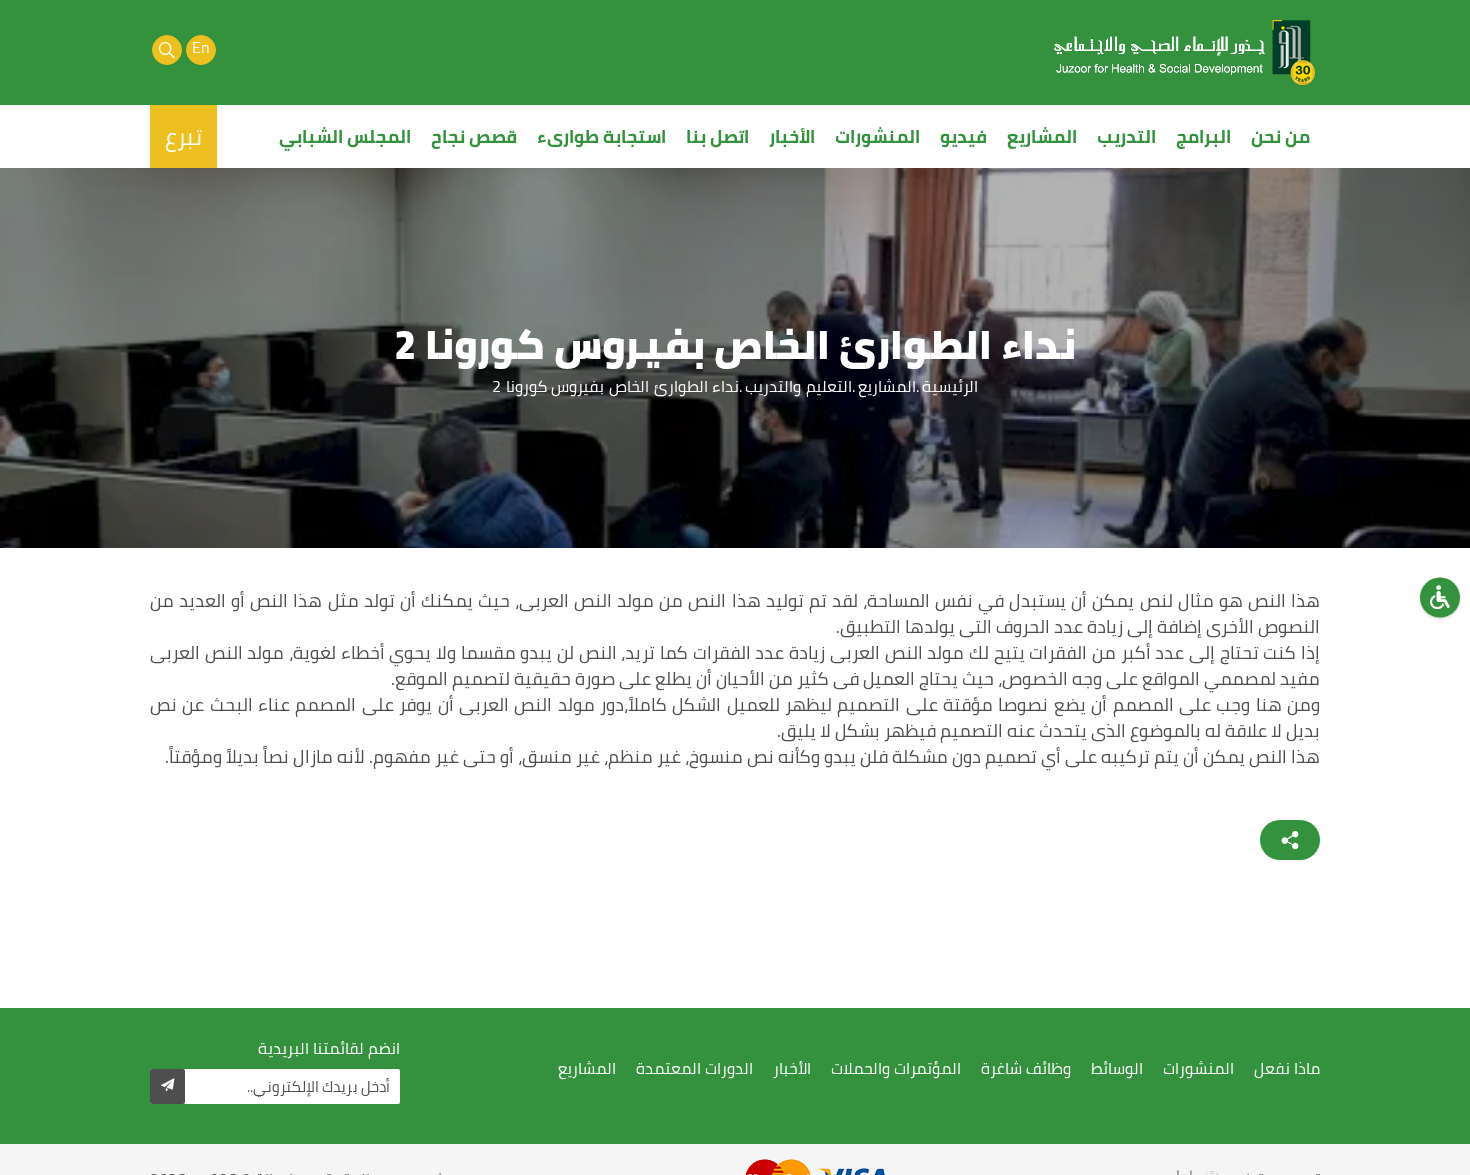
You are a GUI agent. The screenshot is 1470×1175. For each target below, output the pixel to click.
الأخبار (792, 136)
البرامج (1203, 136)
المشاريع (1042, 136)
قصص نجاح (474, 136)
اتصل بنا (717, 136)
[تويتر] (269, 50)
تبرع (183, 136)
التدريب (1126, 136)
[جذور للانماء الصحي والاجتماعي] (1185, 52)
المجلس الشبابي (345, 136)
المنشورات (877, 136)
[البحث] (167, 50)
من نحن (1280, 136)
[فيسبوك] (303, 50)
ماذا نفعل (1287, 1068)
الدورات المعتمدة (694, 1068)
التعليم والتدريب (798, 386)
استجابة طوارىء (601, 136)
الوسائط (1117, 1068)
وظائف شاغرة (1026, 1068)
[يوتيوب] (235, 50)
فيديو (963, 136)
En (201, 48)
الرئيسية (950, 386)
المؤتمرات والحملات (896, 1068)
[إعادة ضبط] (1440, 597)
